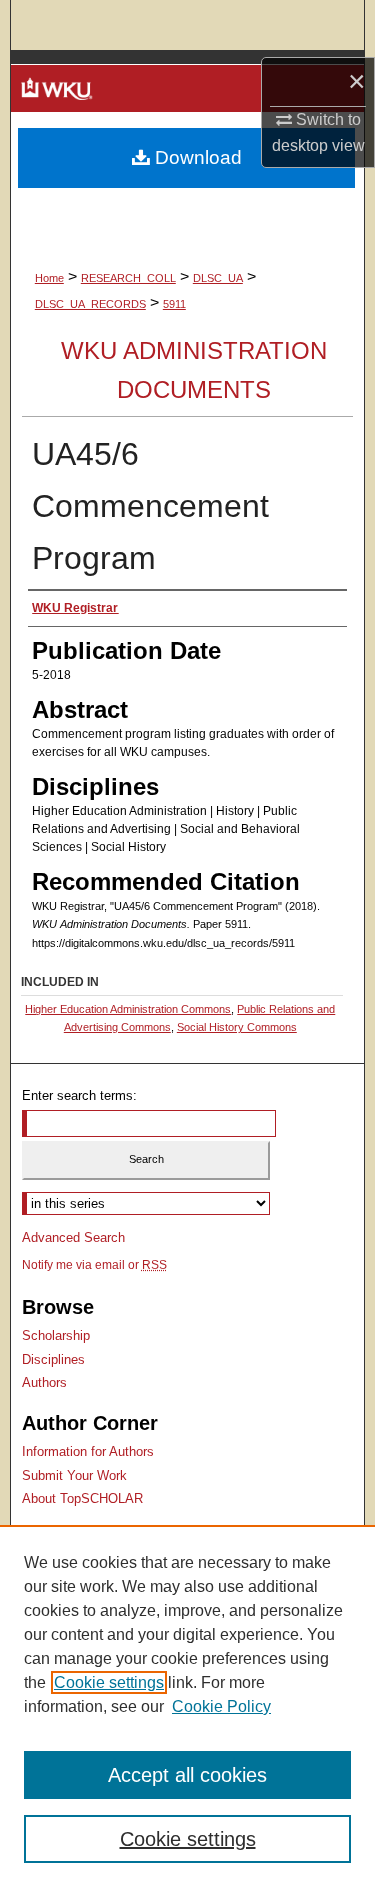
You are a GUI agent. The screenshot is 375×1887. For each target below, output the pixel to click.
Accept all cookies (187, 1775)
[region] (187, 1706)
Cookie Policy (221, 1706)
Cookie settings (109, 1682)
